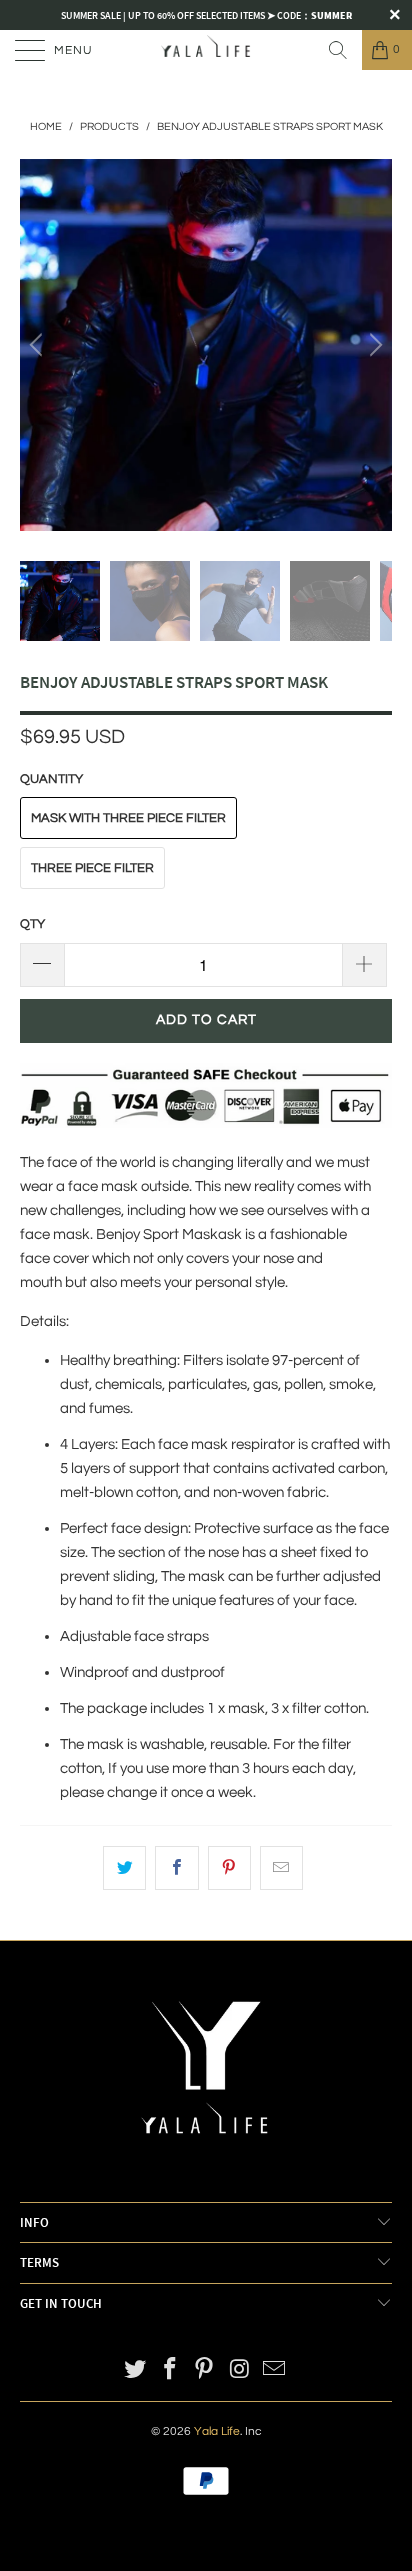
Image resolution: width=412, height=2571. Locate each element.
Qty (32, 924)
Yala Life (217, 2431)
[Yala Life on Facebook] (170, 2371)
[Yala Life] (206, 50)
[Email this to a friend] (281, 1868)
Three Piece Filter (92, 868)
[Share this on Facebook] (176, 1868)
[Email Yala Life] (275, 2371)
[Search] (338, 50)
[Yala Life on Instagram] (240, 2371)
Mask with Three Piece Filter (128, 818)
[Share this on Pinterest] (229, 1868)
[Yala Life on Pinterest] (205, 2371)
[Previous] (39, 345)
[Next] (373, 345)
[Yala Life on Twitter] (136, 2371)
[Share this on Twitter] (124, 1868)
